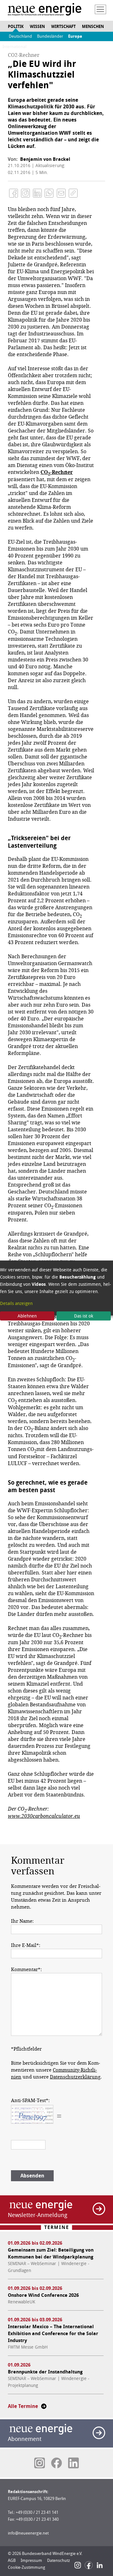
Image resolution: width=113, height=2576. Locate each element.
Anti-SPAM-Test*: (30, 2100)
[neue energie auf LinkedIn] (73, 2463)
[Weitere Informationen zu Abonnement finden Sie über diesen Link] (99, 2433)
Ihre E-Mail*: (26, 1945)
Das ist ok (84, 1316)
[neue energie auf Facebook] (56, 2463)
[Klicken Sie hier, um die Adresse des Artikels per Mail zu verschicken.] (61, 193)
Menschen (93, 27)
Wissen (37, 27)
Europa (75, 36)
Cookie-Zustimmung (27, 2567)
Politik (16, 27)
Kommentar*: (26, 1970)
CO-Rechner (57, 472)
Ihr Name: (22, 1921)
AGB (12, 2560)
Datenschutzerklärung (75, 2077)
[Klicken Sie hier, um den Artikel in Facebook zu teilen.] (13, 193)
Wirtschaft (63, 27)
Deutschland (20, 36)
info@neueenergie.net (28, 2533)
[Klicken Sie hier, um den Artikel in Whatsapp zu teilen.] (49, 193)
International (14, 47)
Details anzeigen (16, 1303)
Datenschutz (59, 2560)
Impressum (31, 2560)
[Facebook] (89, 2565)
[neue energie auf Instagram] (40, 2463)
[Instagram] (78, 2565)
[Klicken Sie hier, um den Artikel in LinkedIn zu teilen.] (37, 193)
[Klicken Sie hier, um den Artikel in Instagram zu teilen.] (25, 193)
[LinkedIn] (100, 2565)
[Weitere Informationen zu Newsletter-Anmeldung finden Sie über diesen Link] (99, 2209)
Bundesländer (50, 36)
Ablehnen (27, 1316)
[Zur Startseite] (45, 10)
